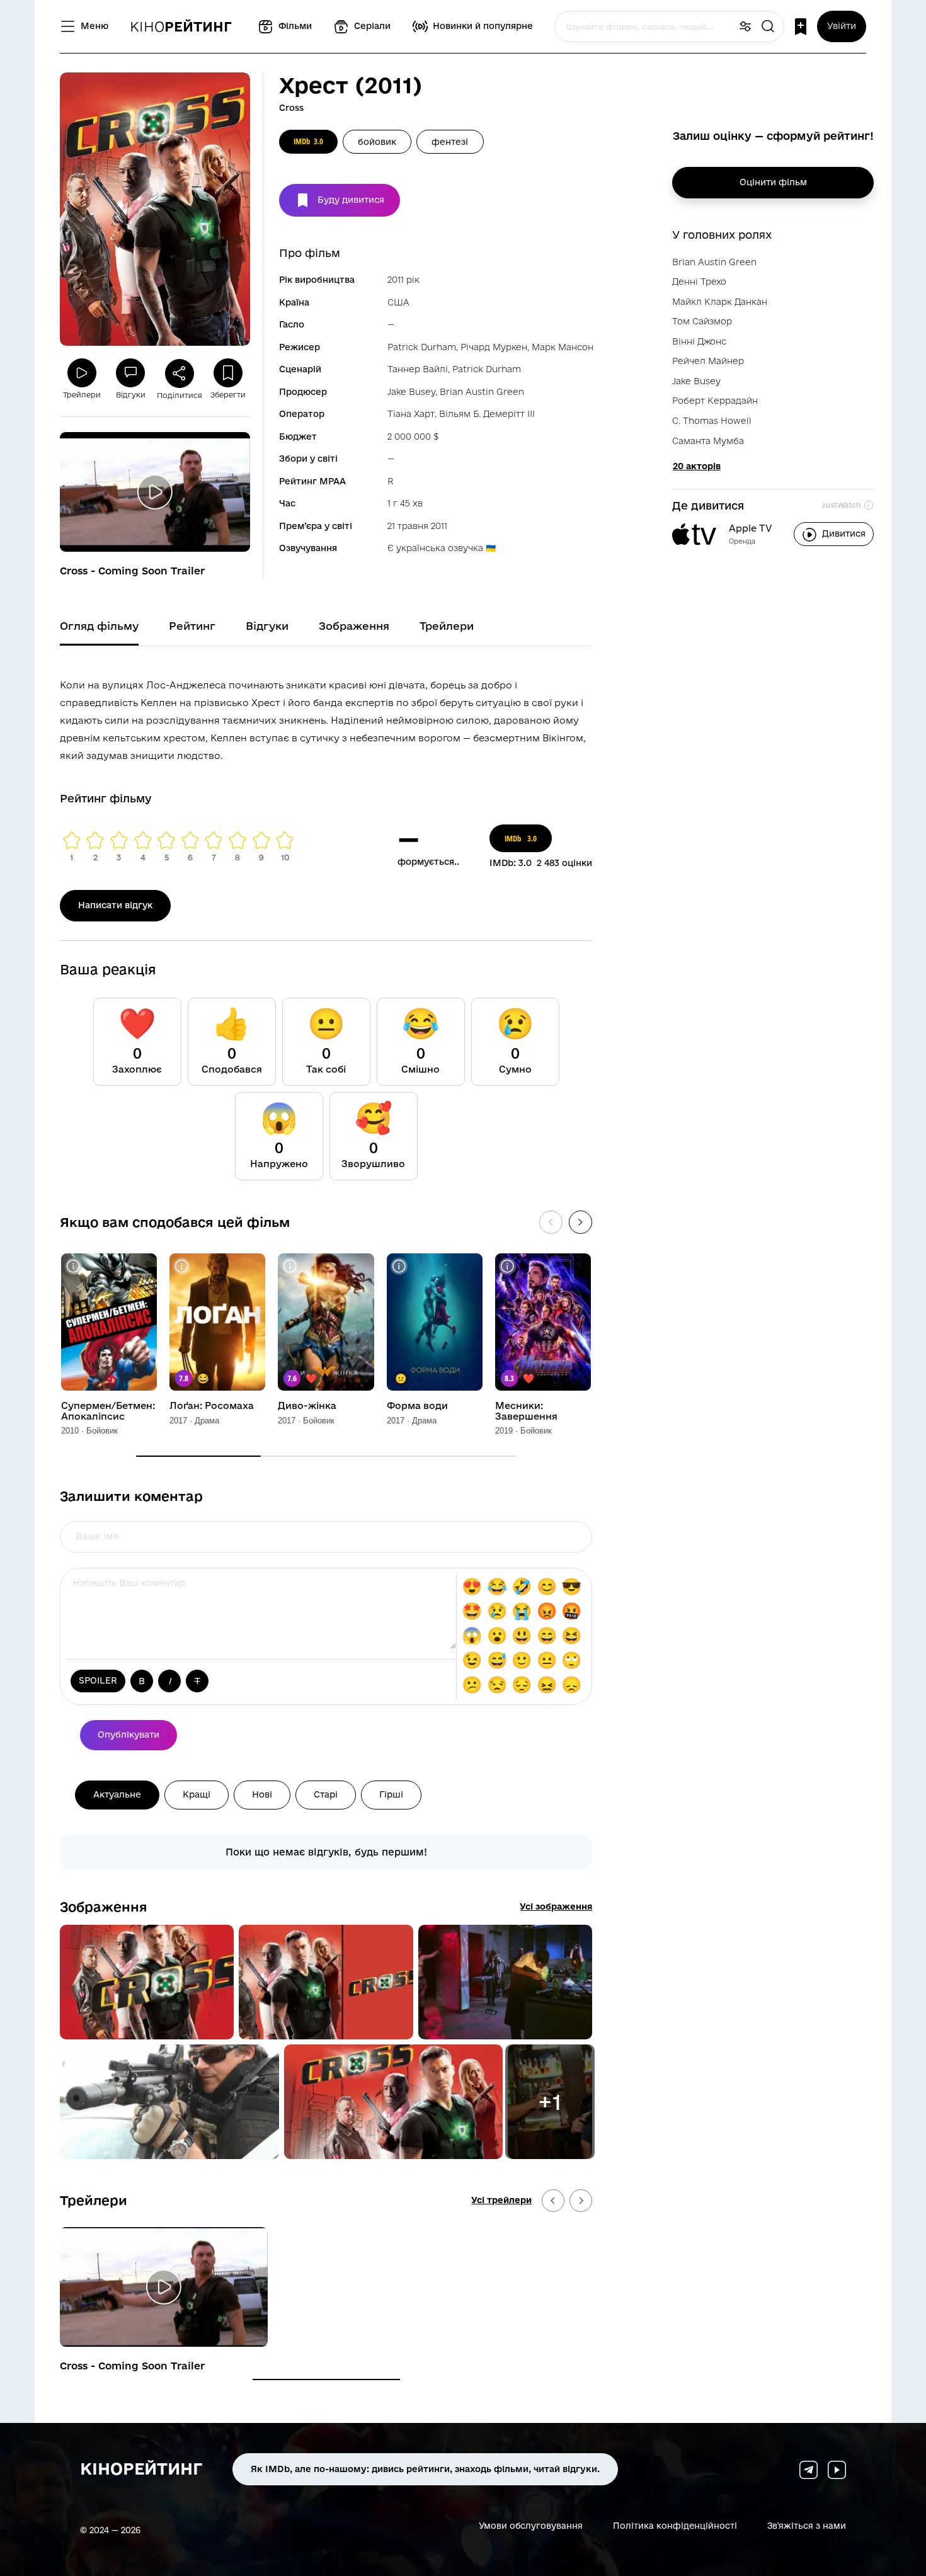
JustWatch (841, 505)
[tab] (326, 2379)
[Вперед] (580, 1222)
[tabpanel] (326, 718)
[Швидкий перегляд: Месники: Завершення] (507, 1266)
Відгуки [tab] (267, 626)
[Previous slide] (553, 2201)
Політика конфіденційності (675, 2525)
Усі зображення (556, 1906)
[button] (147, 1982)
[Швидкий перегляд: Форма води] (399, 1266)
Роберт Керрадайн (715, 401)
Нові (262, 1794)
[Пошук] (768, 27)
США (398, 302)
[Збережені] (801, 27)
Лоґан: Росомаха (212, 1406)
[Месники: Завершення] (543, 1322)
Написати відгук (115, 905)
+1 (550, 2102)
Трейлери (94, 2200)
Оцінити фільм (773, 182)
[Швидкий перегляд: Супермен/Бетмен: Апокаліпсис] (73, 1266)
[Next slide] (581, 2201)
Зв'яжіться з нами (807, 2525)
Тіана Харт (411, 414)
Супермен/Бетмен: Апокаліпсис (108, 1411)
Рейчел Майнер (708, 361)
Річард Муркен (494, 347)
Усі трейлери (501, 2200)
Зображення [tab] (354, 626)
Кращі (197, 1794)
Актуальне (117, 1794)
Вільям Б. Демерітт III (487, 414)
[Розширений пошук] (745, 27)
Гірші (391, 1794)
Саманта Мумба (708, 441)
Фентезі (450, 142)
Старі (326, 1794)
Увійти (842, 26)
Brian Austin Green (482, 392)
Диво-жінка (307, 1406)
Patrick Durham (422, 347)
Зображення (104, 1906)
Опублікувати (129, 1735)
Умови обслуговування (531, 2525)
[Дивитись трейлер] (155, 492)
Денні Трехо (699, 282)
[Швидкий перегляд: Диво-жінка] (290, 1266)
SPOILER (98, 1680)
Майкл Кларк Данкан (720, 302)
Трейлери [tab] (447, 626)
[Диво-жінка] (326, 1322)
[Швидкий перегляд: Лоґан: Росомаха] (182, 1266)
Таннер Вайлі (418, 369)
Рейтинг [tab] (192, 626)
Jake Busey (411, 392)
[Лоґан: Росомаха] (217, 1322)
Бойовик (377, 142)
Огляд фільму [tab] (99, 626)
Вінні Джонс (699, 341)
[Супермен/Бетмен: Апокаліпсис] (109, 1322)
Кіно (181, 26)
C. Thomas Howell (712, 421)
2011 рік (403, 280)
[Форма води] (435, 1322)
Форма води (417, 1406)
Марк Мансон (563, 347)
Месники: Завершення (526, 1411)
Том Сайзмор (702, 321)
